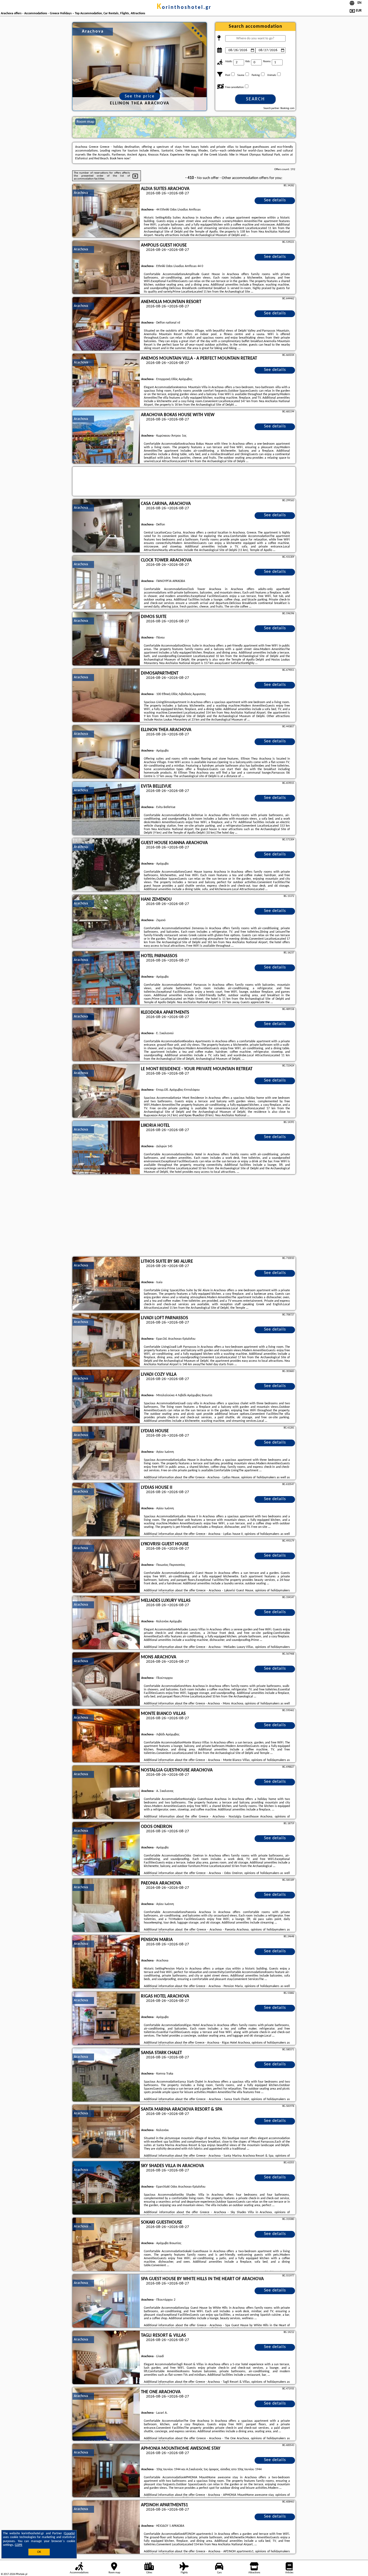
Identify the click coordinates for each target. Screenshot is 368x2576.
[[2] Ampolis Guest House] (106, 268)
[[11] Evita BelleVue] (106, 809)
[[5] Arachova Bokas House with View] (106, 437)
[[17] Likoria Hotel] (106, 1148)
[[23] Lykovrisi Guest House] (106, 1566)
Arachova (81, 193)
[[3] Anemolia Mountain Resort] (106, 324)
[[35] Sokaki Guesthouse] (106, 2245)
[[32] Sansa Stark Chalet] (106, 2075)
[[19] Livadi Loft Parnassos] (106, 1340)
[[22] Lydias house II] (106, 1510)
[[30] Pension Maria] (106, 1962)
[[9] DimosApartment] (106, 696)
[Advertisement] (184, 1216)
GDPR (19, 2545)
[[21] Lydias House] (106, 1453)
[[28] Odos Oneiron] (106, 1849)
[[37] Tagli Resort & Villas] (106, 2358)
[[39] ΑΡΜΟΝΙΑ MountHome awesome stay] (106, 2471)
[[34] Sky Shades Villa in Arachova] (106, 2188)
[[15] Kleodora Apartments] (106, 1035)
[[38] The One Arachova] (106, 2414)
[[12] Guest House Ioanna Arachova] (106, 865)
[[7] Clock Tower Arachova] (106, 582)
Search (255, 99)
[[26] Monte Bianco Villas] (106, 1736)
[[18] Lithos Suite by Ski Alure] (106, 1284)
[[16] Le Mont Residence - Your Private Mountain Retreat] (106, 1091)
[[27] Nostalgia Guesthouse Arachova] (106, 1792)
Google (69, 2533)
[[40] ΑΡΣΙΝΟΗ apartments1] (106, 2527)
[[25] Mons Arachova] (106, 1679)
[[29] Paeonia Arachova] (106, 1905)
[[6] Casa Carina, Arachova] (106, 526)
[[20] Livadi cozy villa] (106, 1397)
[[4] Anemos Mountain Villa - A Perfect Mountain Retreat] (106, 381)
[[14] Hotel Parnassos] (106, 978)
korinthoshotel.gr (184, 8)
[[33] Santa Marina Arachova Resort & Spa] (106, 2132)
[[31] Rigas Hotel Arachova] (106, 2019)
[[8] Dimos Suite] (106, 639)
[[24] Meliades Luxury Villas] (106, 1623)
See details (275, 200)
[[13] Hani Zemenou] (106, 922)
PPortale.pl (21, 2574)
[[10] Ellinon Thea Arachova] (106, 752)
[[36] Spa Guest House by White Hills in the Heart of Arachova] (106, 2301)
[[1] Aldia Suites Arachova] (106, 211)
